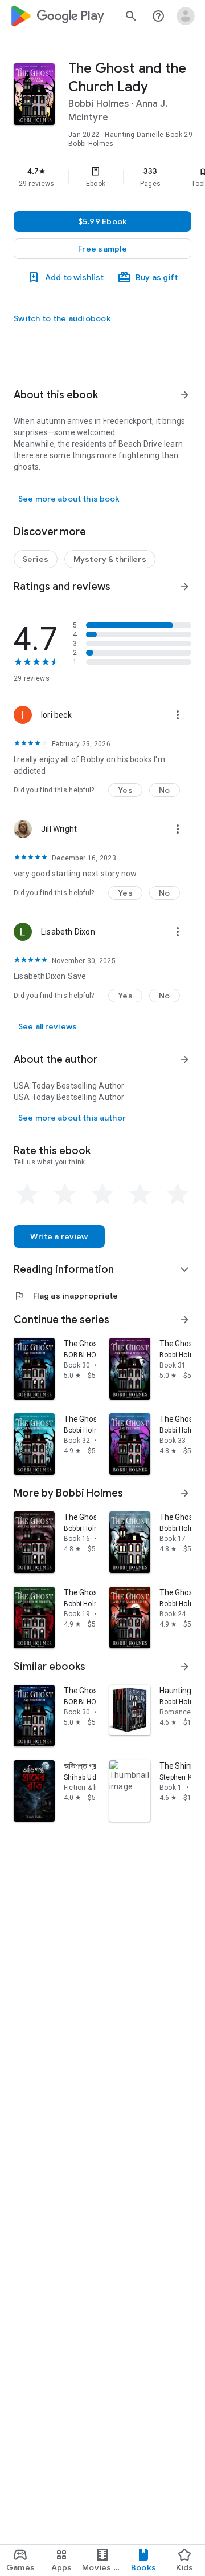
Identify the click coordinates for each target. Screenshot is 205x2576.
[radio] (27, 1194)
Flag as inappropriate (66, 1296)
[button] (102, 249)
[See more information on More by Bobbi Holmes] (184, 1493)
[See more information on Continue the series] (184, 1320)
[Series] (36, 559)
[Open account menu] (186, 16)
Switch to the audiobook (62, 318)
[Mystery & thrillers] (110, 559)
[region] (102, 177)
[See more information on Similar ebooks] (184, 1667)
